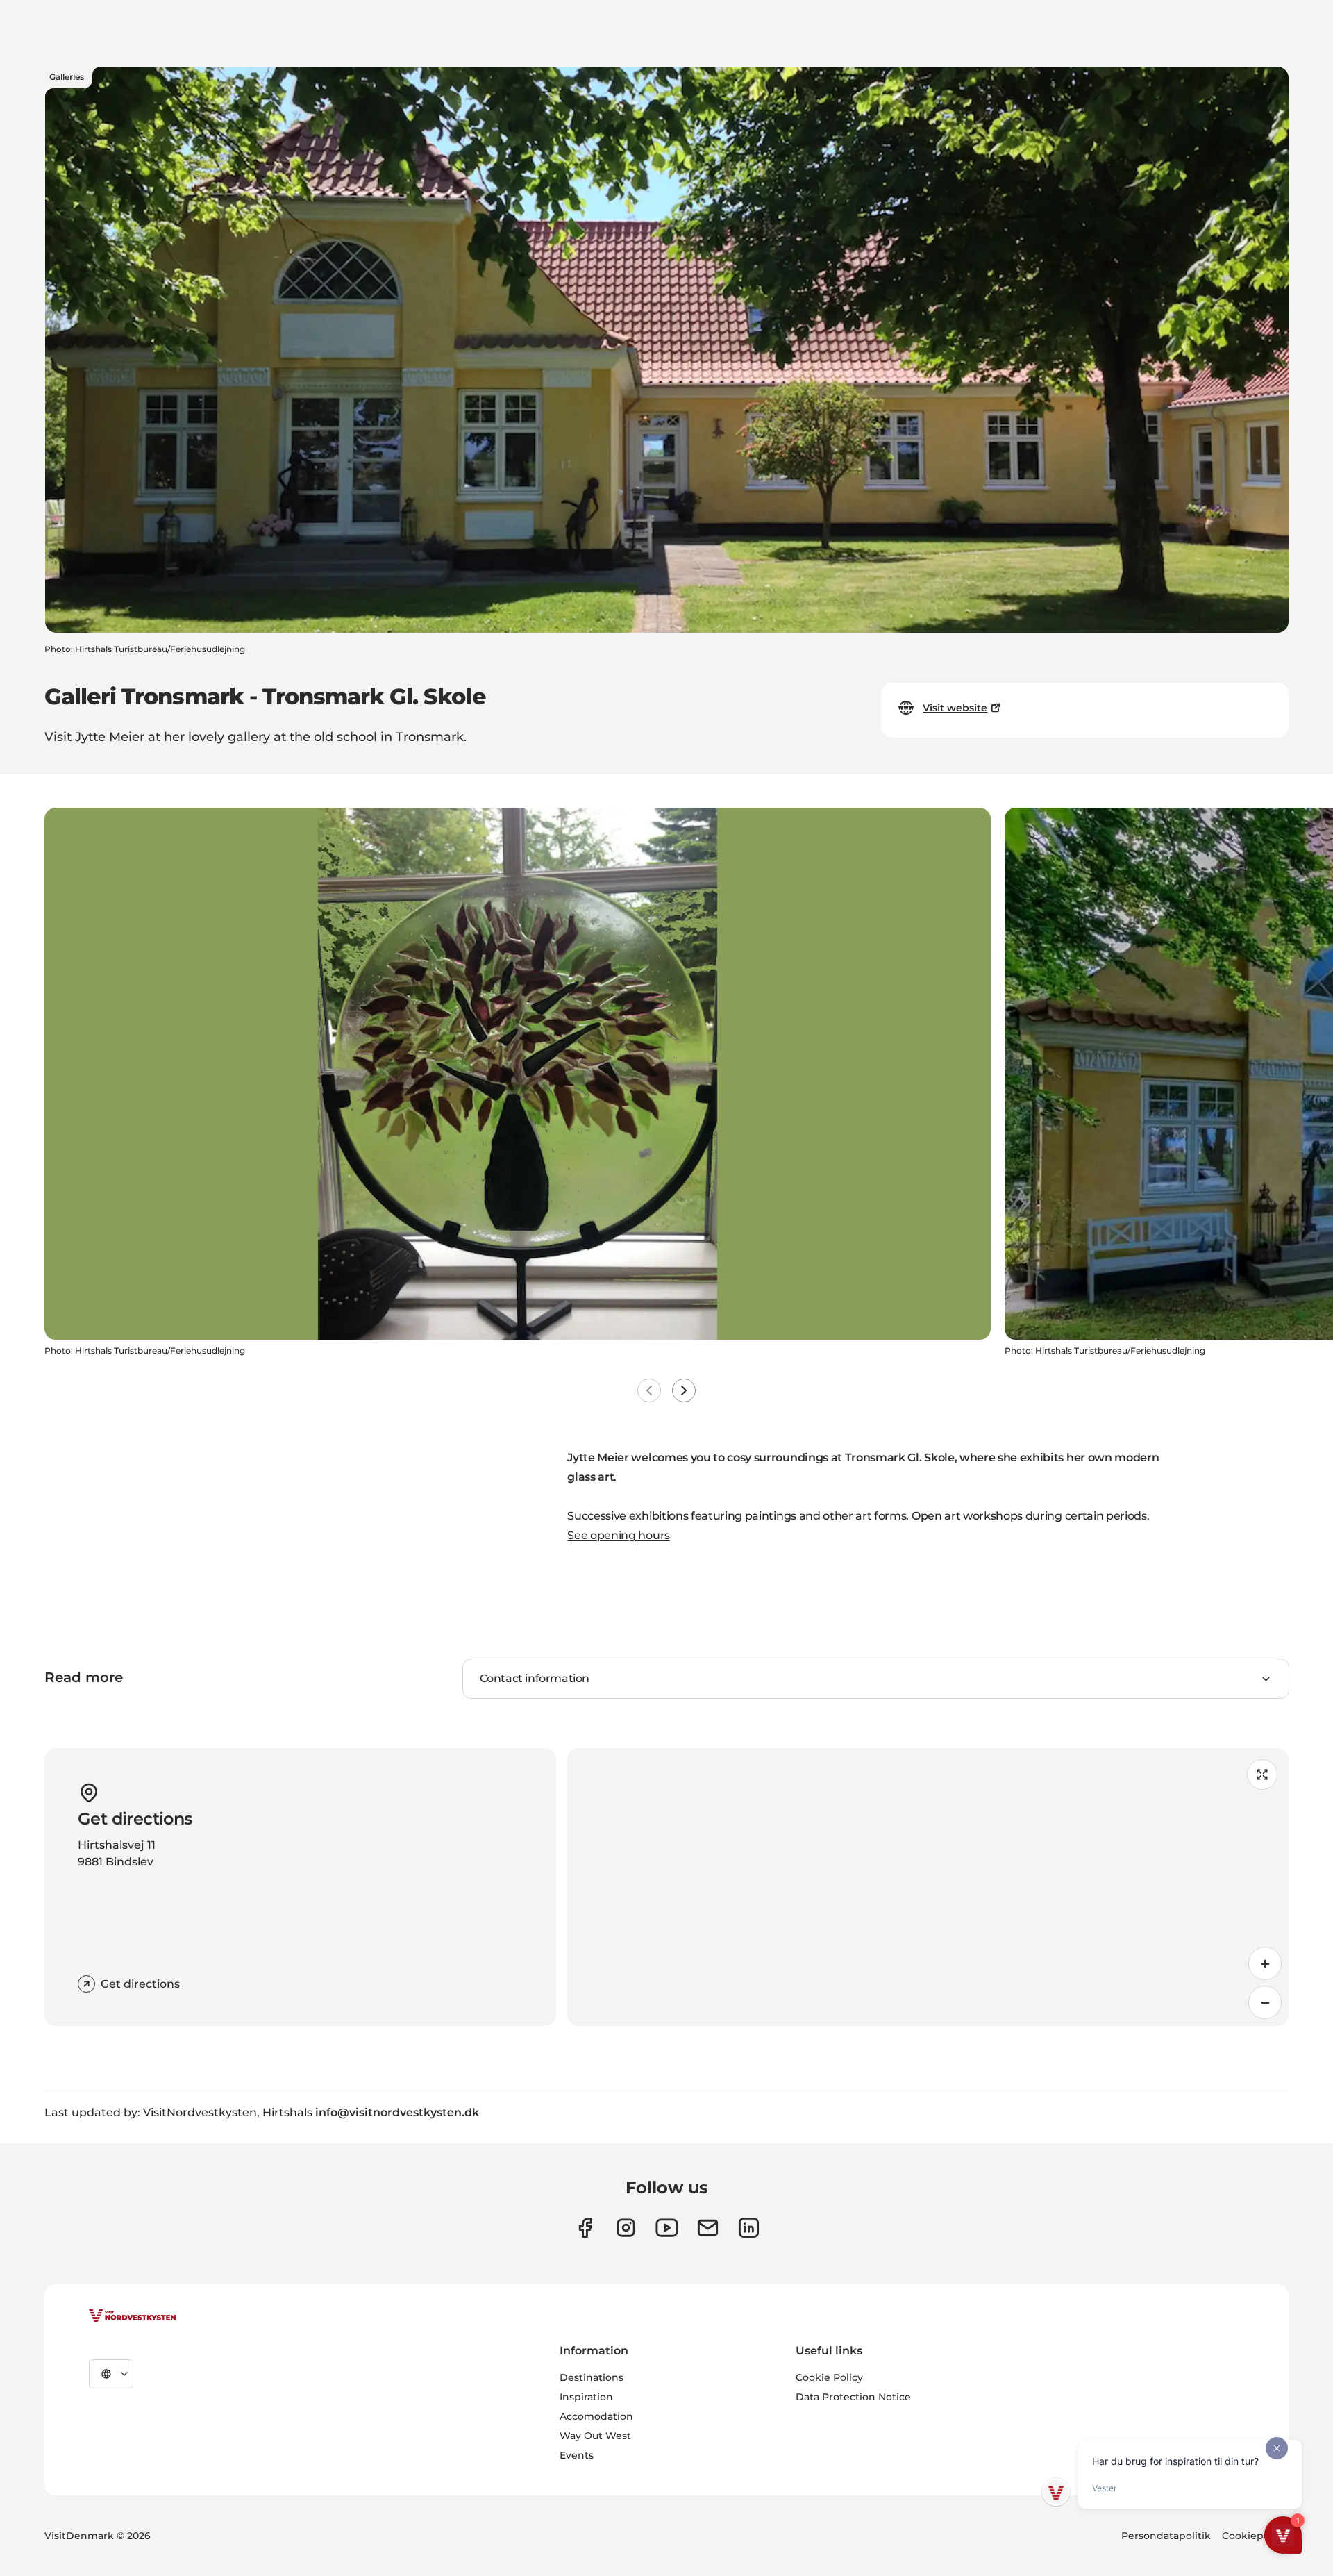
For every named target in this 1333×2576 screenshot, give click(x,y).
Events (577, 2455)
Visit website (955, 708)
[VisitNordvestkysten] (133, 2316)
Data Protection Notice (853, 2397)
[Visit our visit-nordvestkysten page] (749, 2228)
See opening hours (619, 1535)
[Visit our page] (585, 2228)
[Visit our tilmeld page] (708, 2228)
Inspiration (586, 2397)
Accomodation (596, 2416)
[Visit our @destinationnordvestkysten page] (667, 2228)
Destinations (592, 2377)
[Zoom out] (1265, 2002)
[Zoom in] (1265, 1963)
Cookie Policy (829, 2377)
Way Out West (595, 2436)
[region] (928, 1887)
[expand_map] (1262, 1775)
